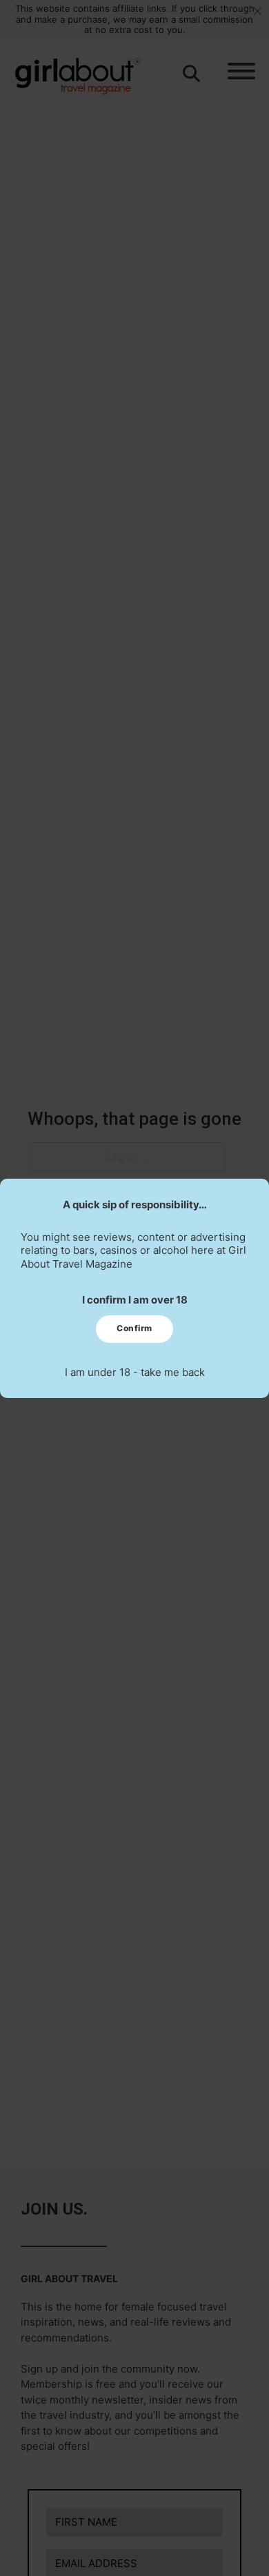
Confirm (134, 1328)
